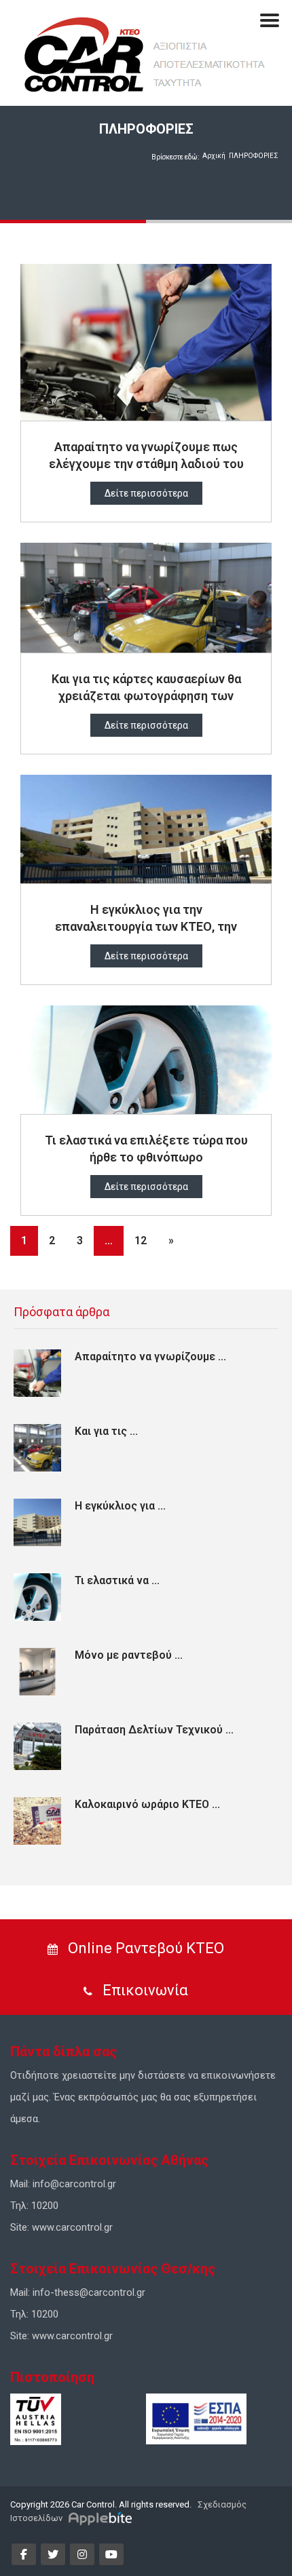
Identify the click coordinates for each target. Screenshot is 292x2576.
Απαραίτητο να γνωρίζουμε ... (150, 1357)
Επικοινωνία (144, 1990)
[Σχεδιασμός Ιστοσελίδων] (102, 2518)
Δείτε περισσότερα (146, 493)
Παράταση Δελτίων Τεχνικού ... (154, 1730)
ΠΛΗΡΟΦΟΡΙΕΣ (254, 156)
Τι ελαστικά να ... (117, 1580)
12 (141, 1241)
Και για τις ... (106, 1431)
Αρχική (214, 156)
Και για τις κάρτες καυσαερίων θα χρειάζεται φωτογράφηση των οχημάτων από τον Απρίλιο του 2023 (146, 696)
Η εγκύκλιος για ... (120, 1506)
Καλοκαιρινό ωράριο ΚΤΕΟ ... (147, 1804)
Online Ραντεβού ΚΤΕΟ (144, 1948)
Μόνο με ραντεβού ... (129, 1655)
